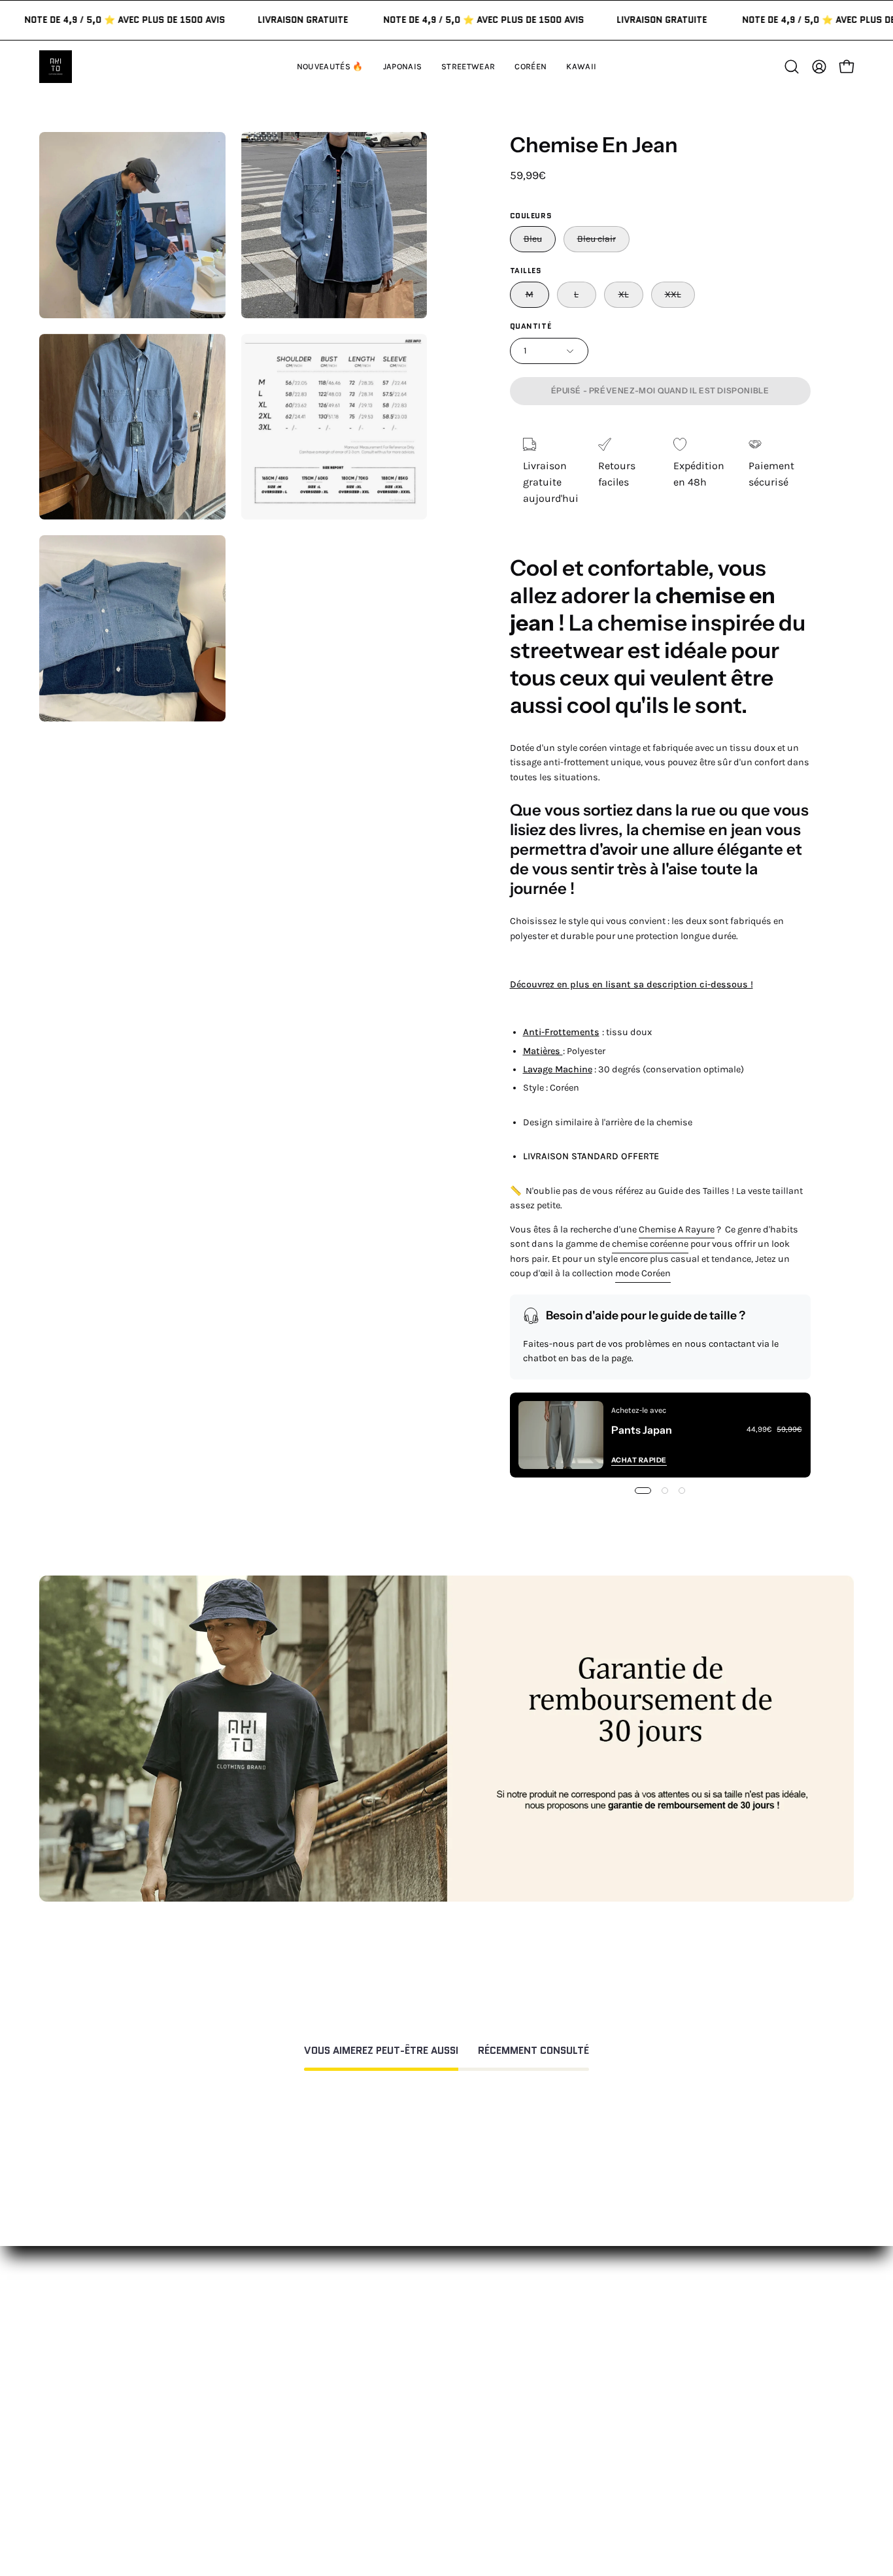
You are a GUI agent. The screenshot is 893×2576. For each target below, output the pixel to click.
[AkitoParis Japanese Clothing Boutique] (56, 67)
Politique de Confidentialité (483, 2408)
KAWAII (266, 2392)
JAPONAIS (272, 2327)
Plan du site (446, 2468)
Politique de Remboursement (487, 2349)
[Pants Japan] (561, 1435)
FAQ (426, 2327)
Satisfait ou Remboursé (642, 2306)
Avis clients (613, 2349)
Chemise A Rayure (677, 1230)
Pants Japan (642, 1430)
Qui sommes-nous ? (634, 2327)
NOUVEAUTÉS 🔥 (289, 2306)
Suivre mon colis (626, 2392)
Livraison (608, 2370)
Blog (596, 2414)
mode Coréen (643, 1273)
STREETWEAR (281, 2349)
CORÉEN (269, 2370)
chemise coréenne (650, 1244)
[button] (581, 67)
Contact (437, 2306)
